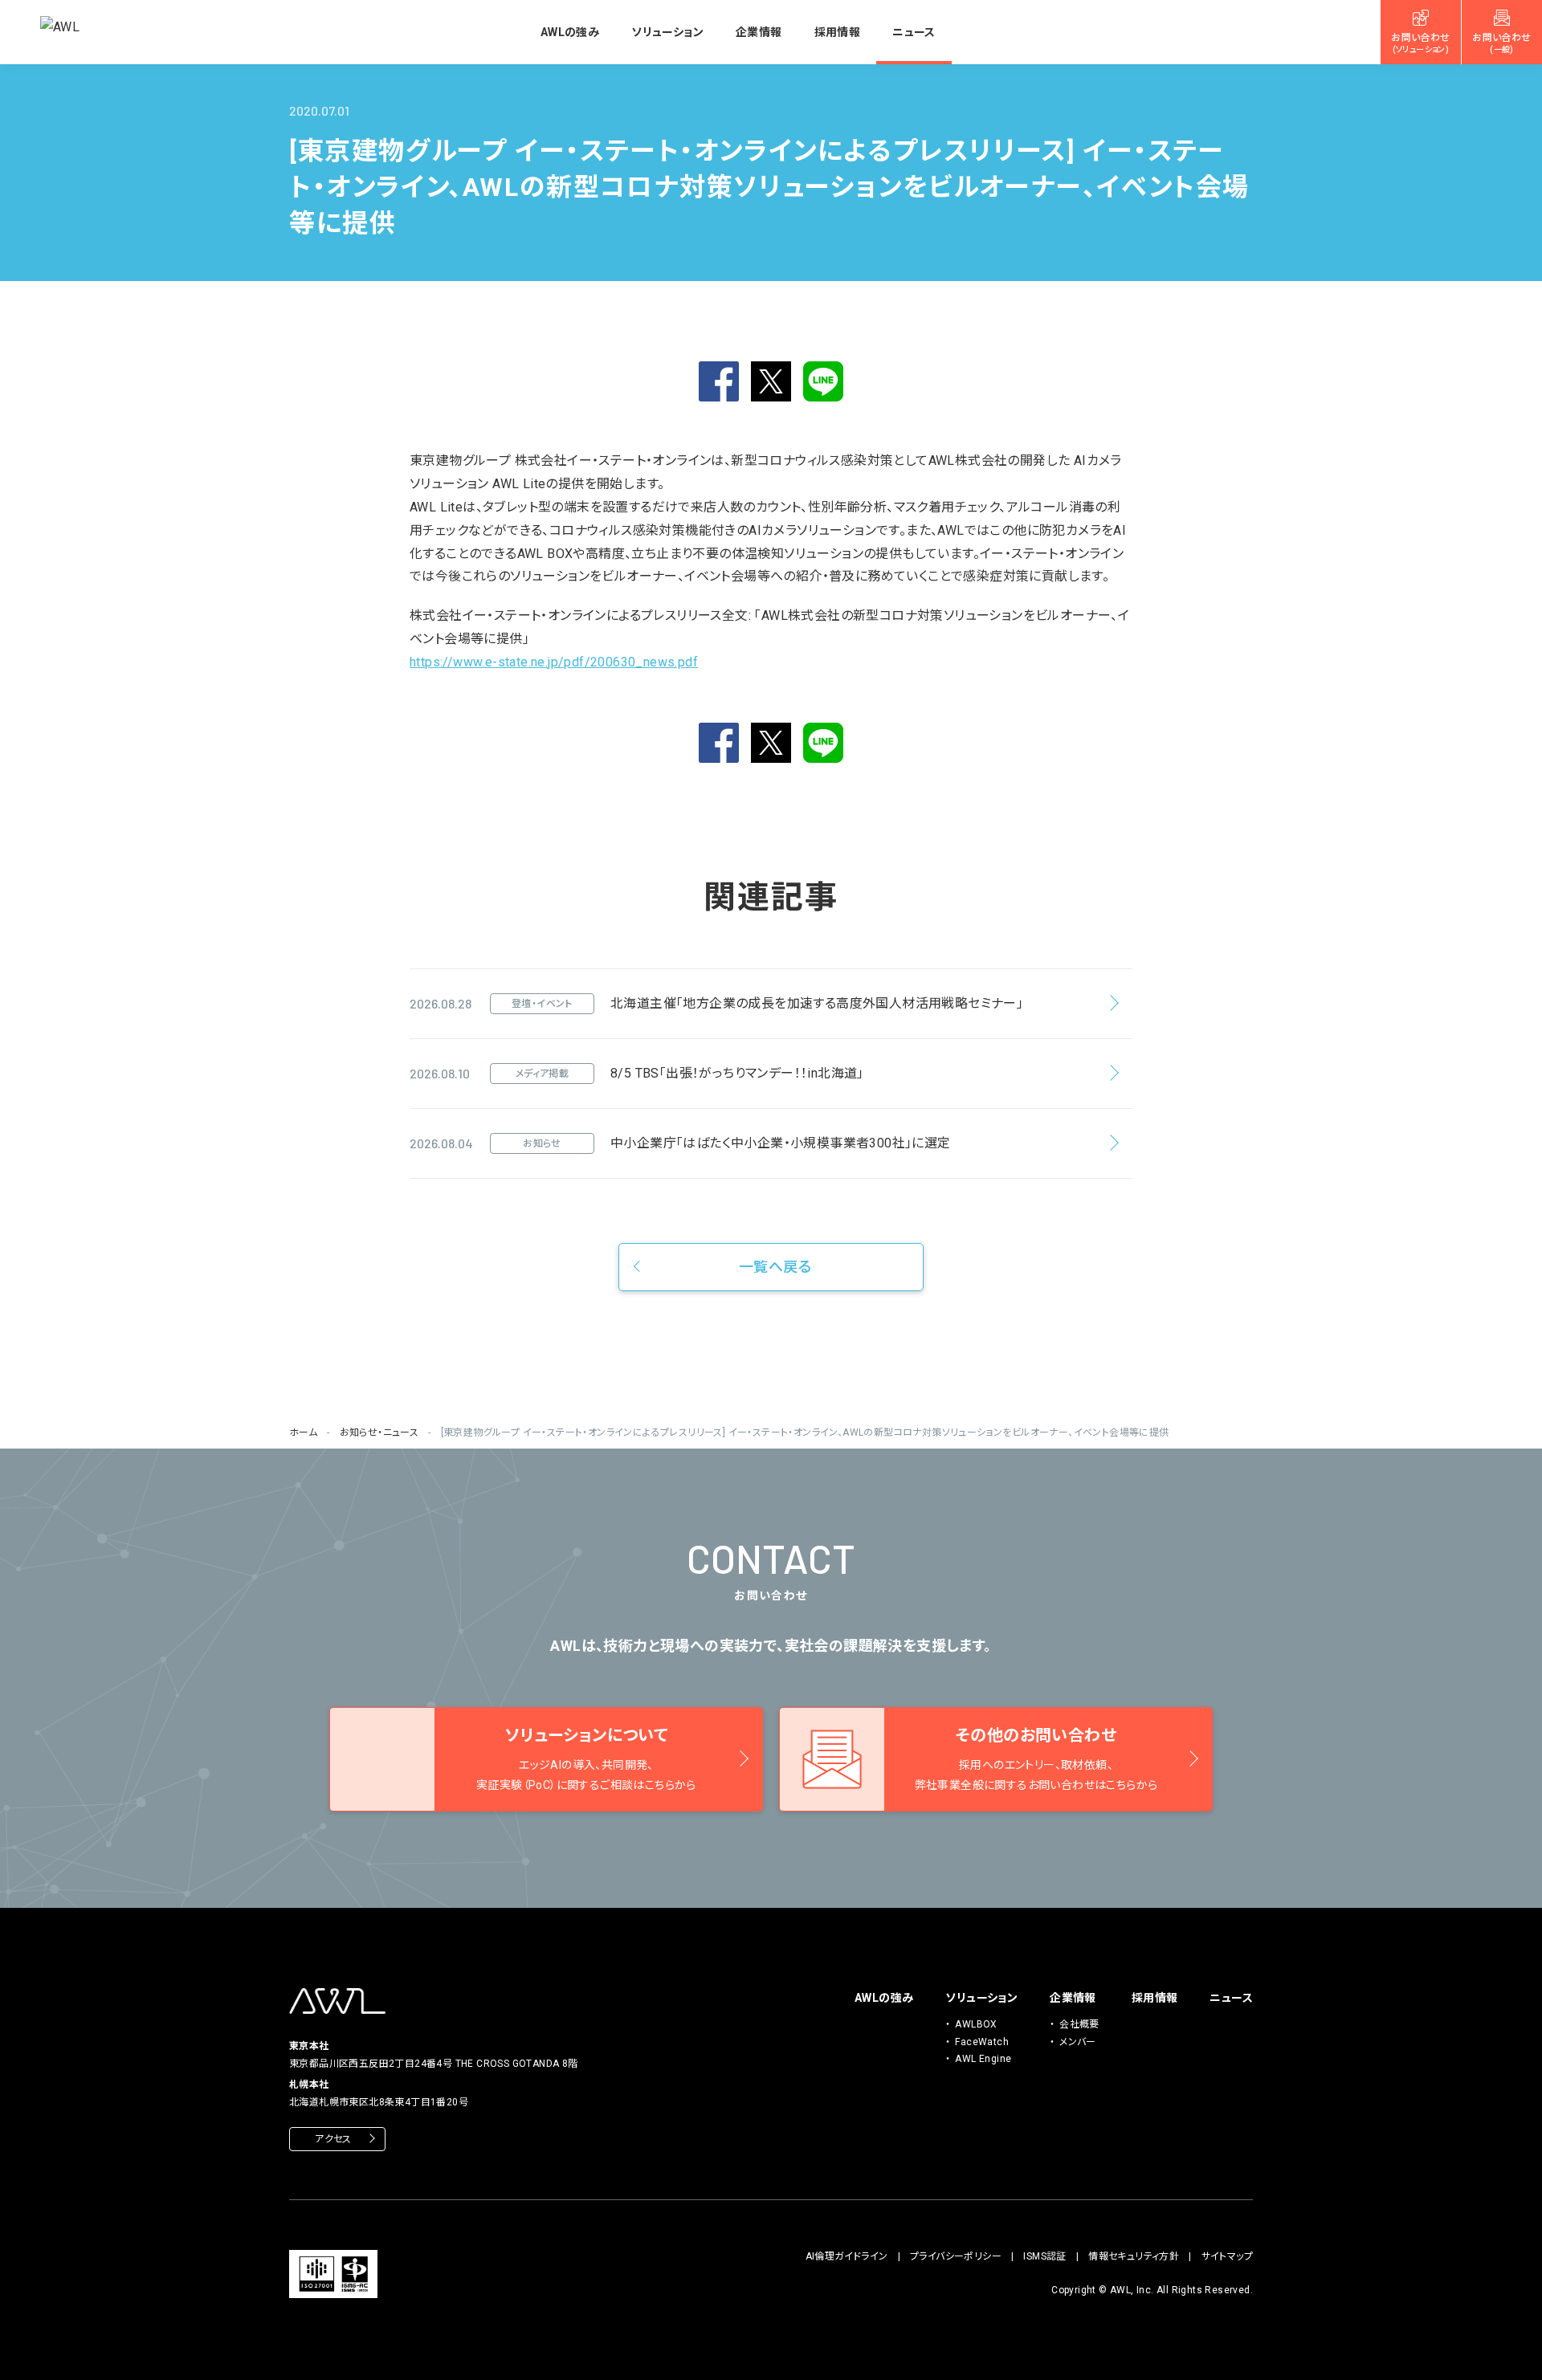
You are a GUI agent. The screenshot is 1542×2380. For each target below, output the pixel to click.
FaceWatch (982, 2042)
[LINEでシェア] (823, 381)
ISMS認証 (1044, 2256)
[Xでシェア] (771, 381)
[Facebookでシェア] (719, 381)
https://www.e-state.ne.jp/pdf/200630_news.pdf (554, 662)
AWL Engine (983, 2059)
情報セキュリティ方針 (1134, 2256)
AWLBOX (976, 2024)
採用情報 (838, 32)
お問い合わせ (1420, 43)
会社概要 (1079, 2024)
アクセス (333, 2139)
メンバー (1078, 2042)
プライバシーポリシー (956, 2256)
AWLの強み (570, 32)
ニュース (914, 32)
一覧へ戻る (775, 1267)
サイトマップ (1227, 2256)
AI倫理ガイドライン (847, 2256)
